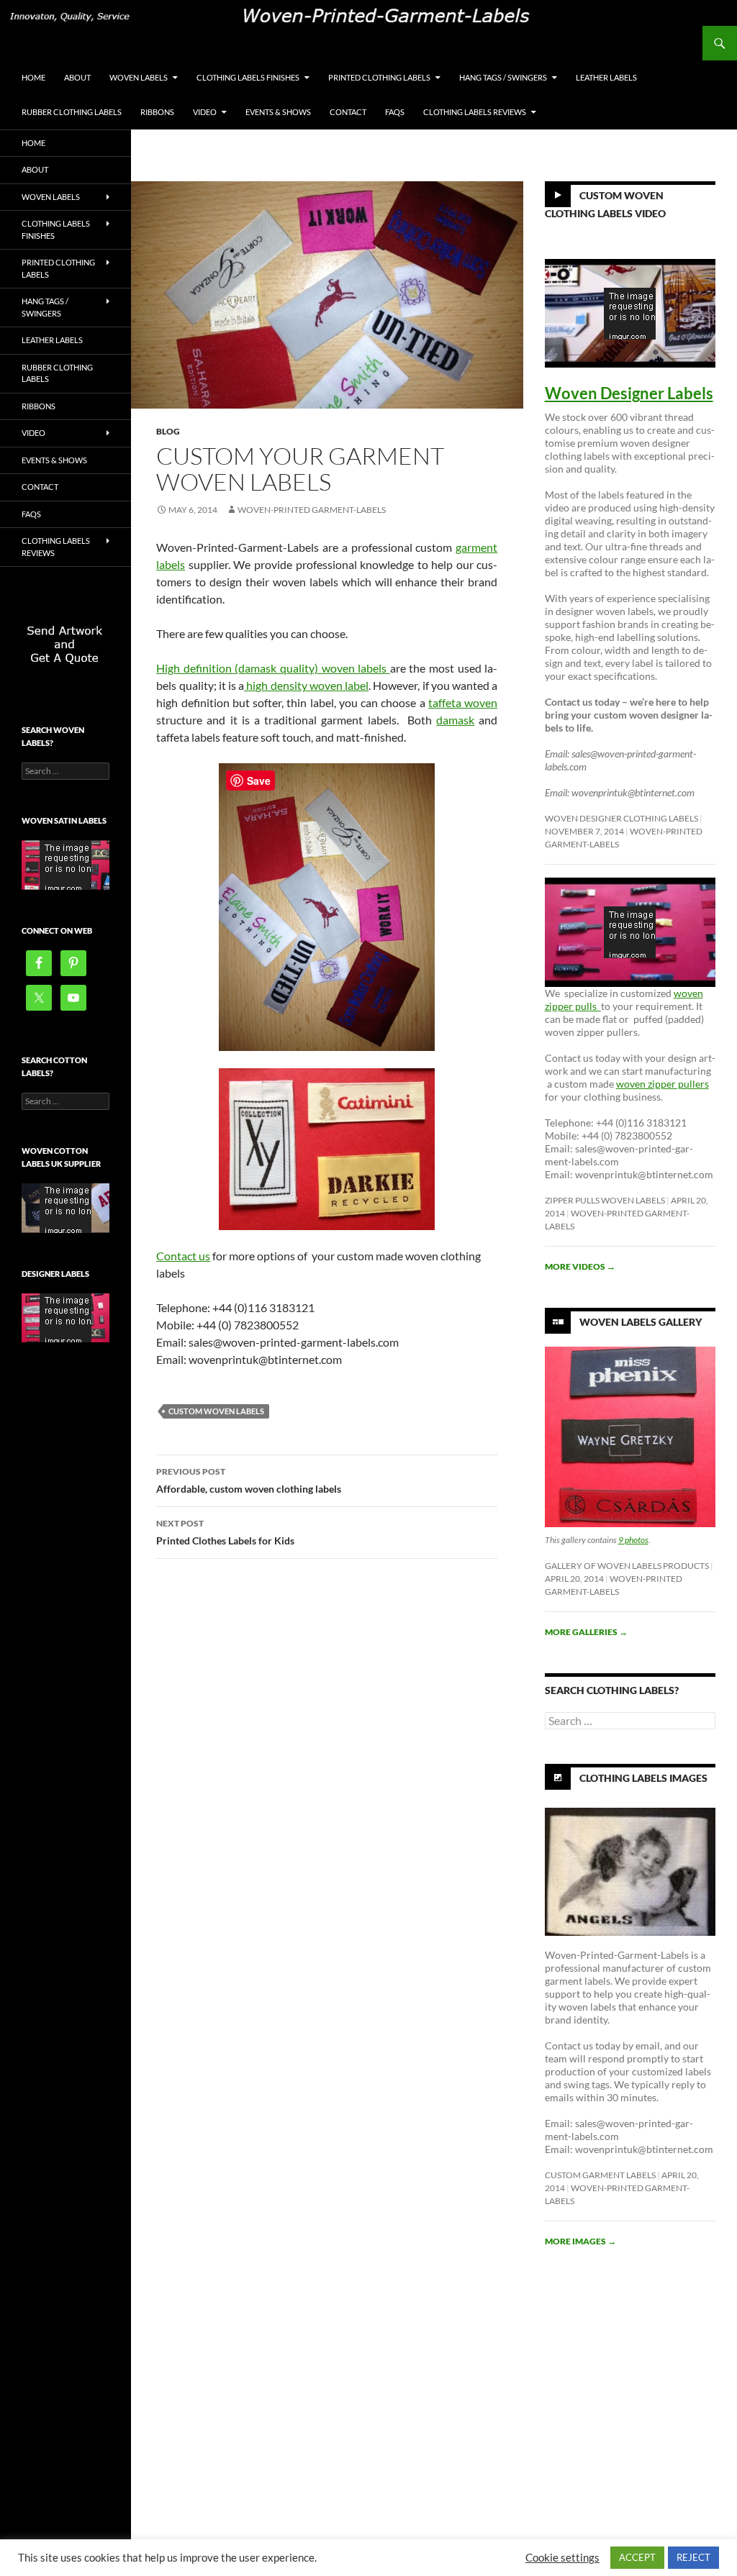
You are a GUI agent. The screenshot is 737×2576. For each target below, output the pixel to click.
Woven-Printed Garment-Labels (312, 510)
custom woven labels (216, 1411)
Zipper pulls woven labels (605, 1200)
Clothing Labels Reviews (475, 112)
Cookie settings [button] (562, 2558)
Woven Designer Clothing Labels (621, 818)
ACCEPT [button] (637, 2557)
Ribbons (157, 112)
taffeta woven (463, 702)
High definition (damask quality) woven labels (273, 668)
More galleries (586, 1632)
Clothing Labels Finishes (248, 77)
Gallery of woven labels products (627, 1566)
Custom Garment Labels (600, 2175)
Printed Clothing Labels (379, 77)
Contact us (183, 1256)
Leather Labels (606, 77)
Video (205, 112)
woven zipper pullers (663, 1084)
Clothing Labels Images (643, 1777)
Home (33, 77)
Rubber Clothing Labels (72, 112)
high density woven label (306, 685)
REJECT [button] (693, 2557)
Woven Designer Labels (629, 393)
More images (580, 2241)
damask (455, 720)
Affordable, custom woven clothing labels (249, 1480)
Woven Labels (139, 77)
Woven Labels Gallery (641, 1321)
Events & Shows (278, 112)
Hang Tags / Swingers (503, 77)
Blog (168, 431)
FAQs (395, 112)
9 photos (633, 1540)
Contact (348, 112)
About (77, 77)
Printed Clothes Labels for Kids (225, 1532)
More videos (580, 1266)
